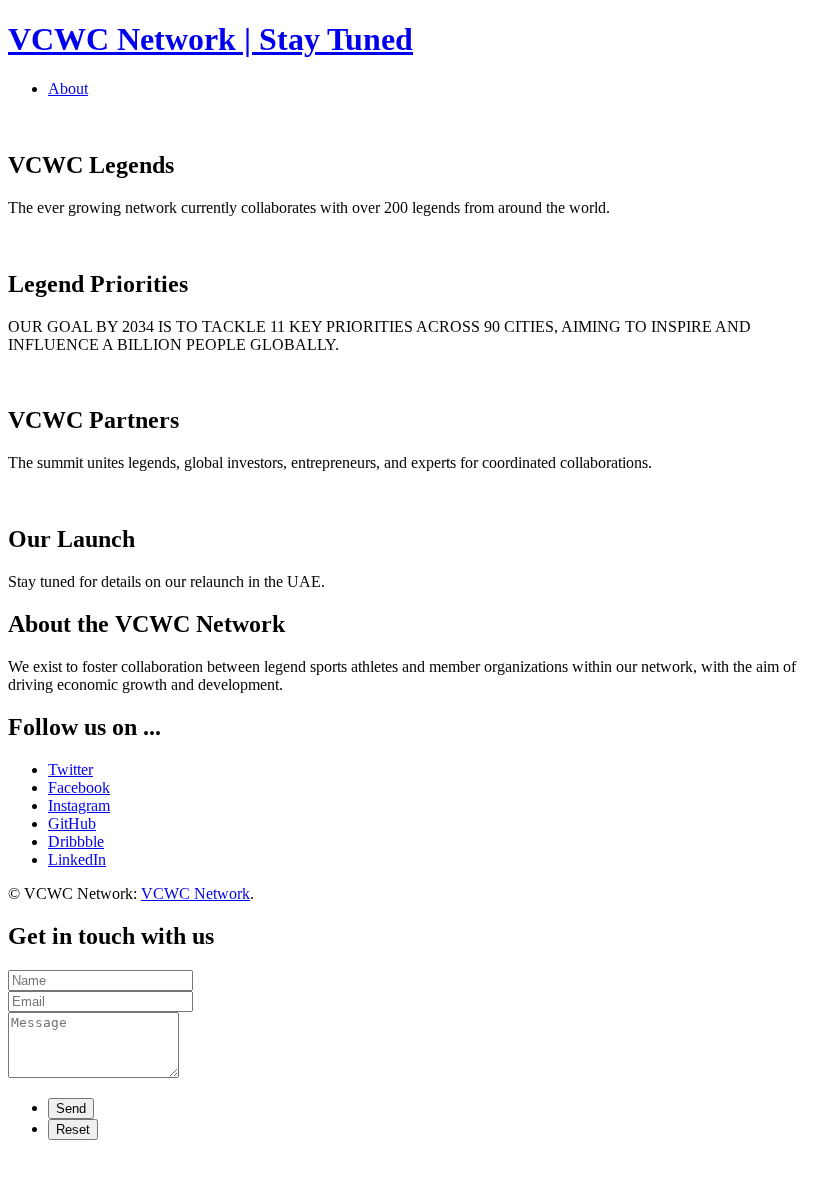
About (68, 88)
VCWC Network (195, 893)
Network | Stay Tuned (210, 39)
